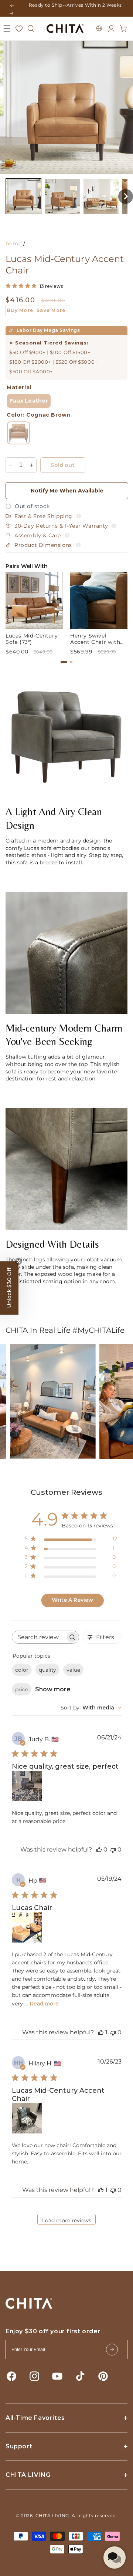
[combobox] (91, 1708)
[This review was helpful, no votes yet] (99, 1849)
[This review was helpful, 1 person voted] (101, 2032)
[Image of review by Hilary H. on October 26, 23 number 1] (27, 2118)
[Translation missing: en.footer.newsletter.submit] (112, 2350)
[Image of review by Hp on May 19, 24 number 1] (27, 1927)
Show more (53, 1689)
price (22, 1689)
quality (47, 1670)
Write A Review (72, 1600)
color (22, 1670)
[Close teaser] (18, 1261)
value (73, 1670)
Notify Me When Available (67, 491)
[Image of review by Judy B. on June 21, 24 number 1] (27, 1786)
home (13, 243)
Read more (44, 2004)
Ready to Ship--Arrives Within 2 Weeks (75, 5)
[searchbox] (39, 1637)
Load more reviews (67, 2220)
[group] (34, 613)
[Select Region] (99, 28)
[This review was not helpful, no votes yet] (113, 1849)
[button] (7, 28)
